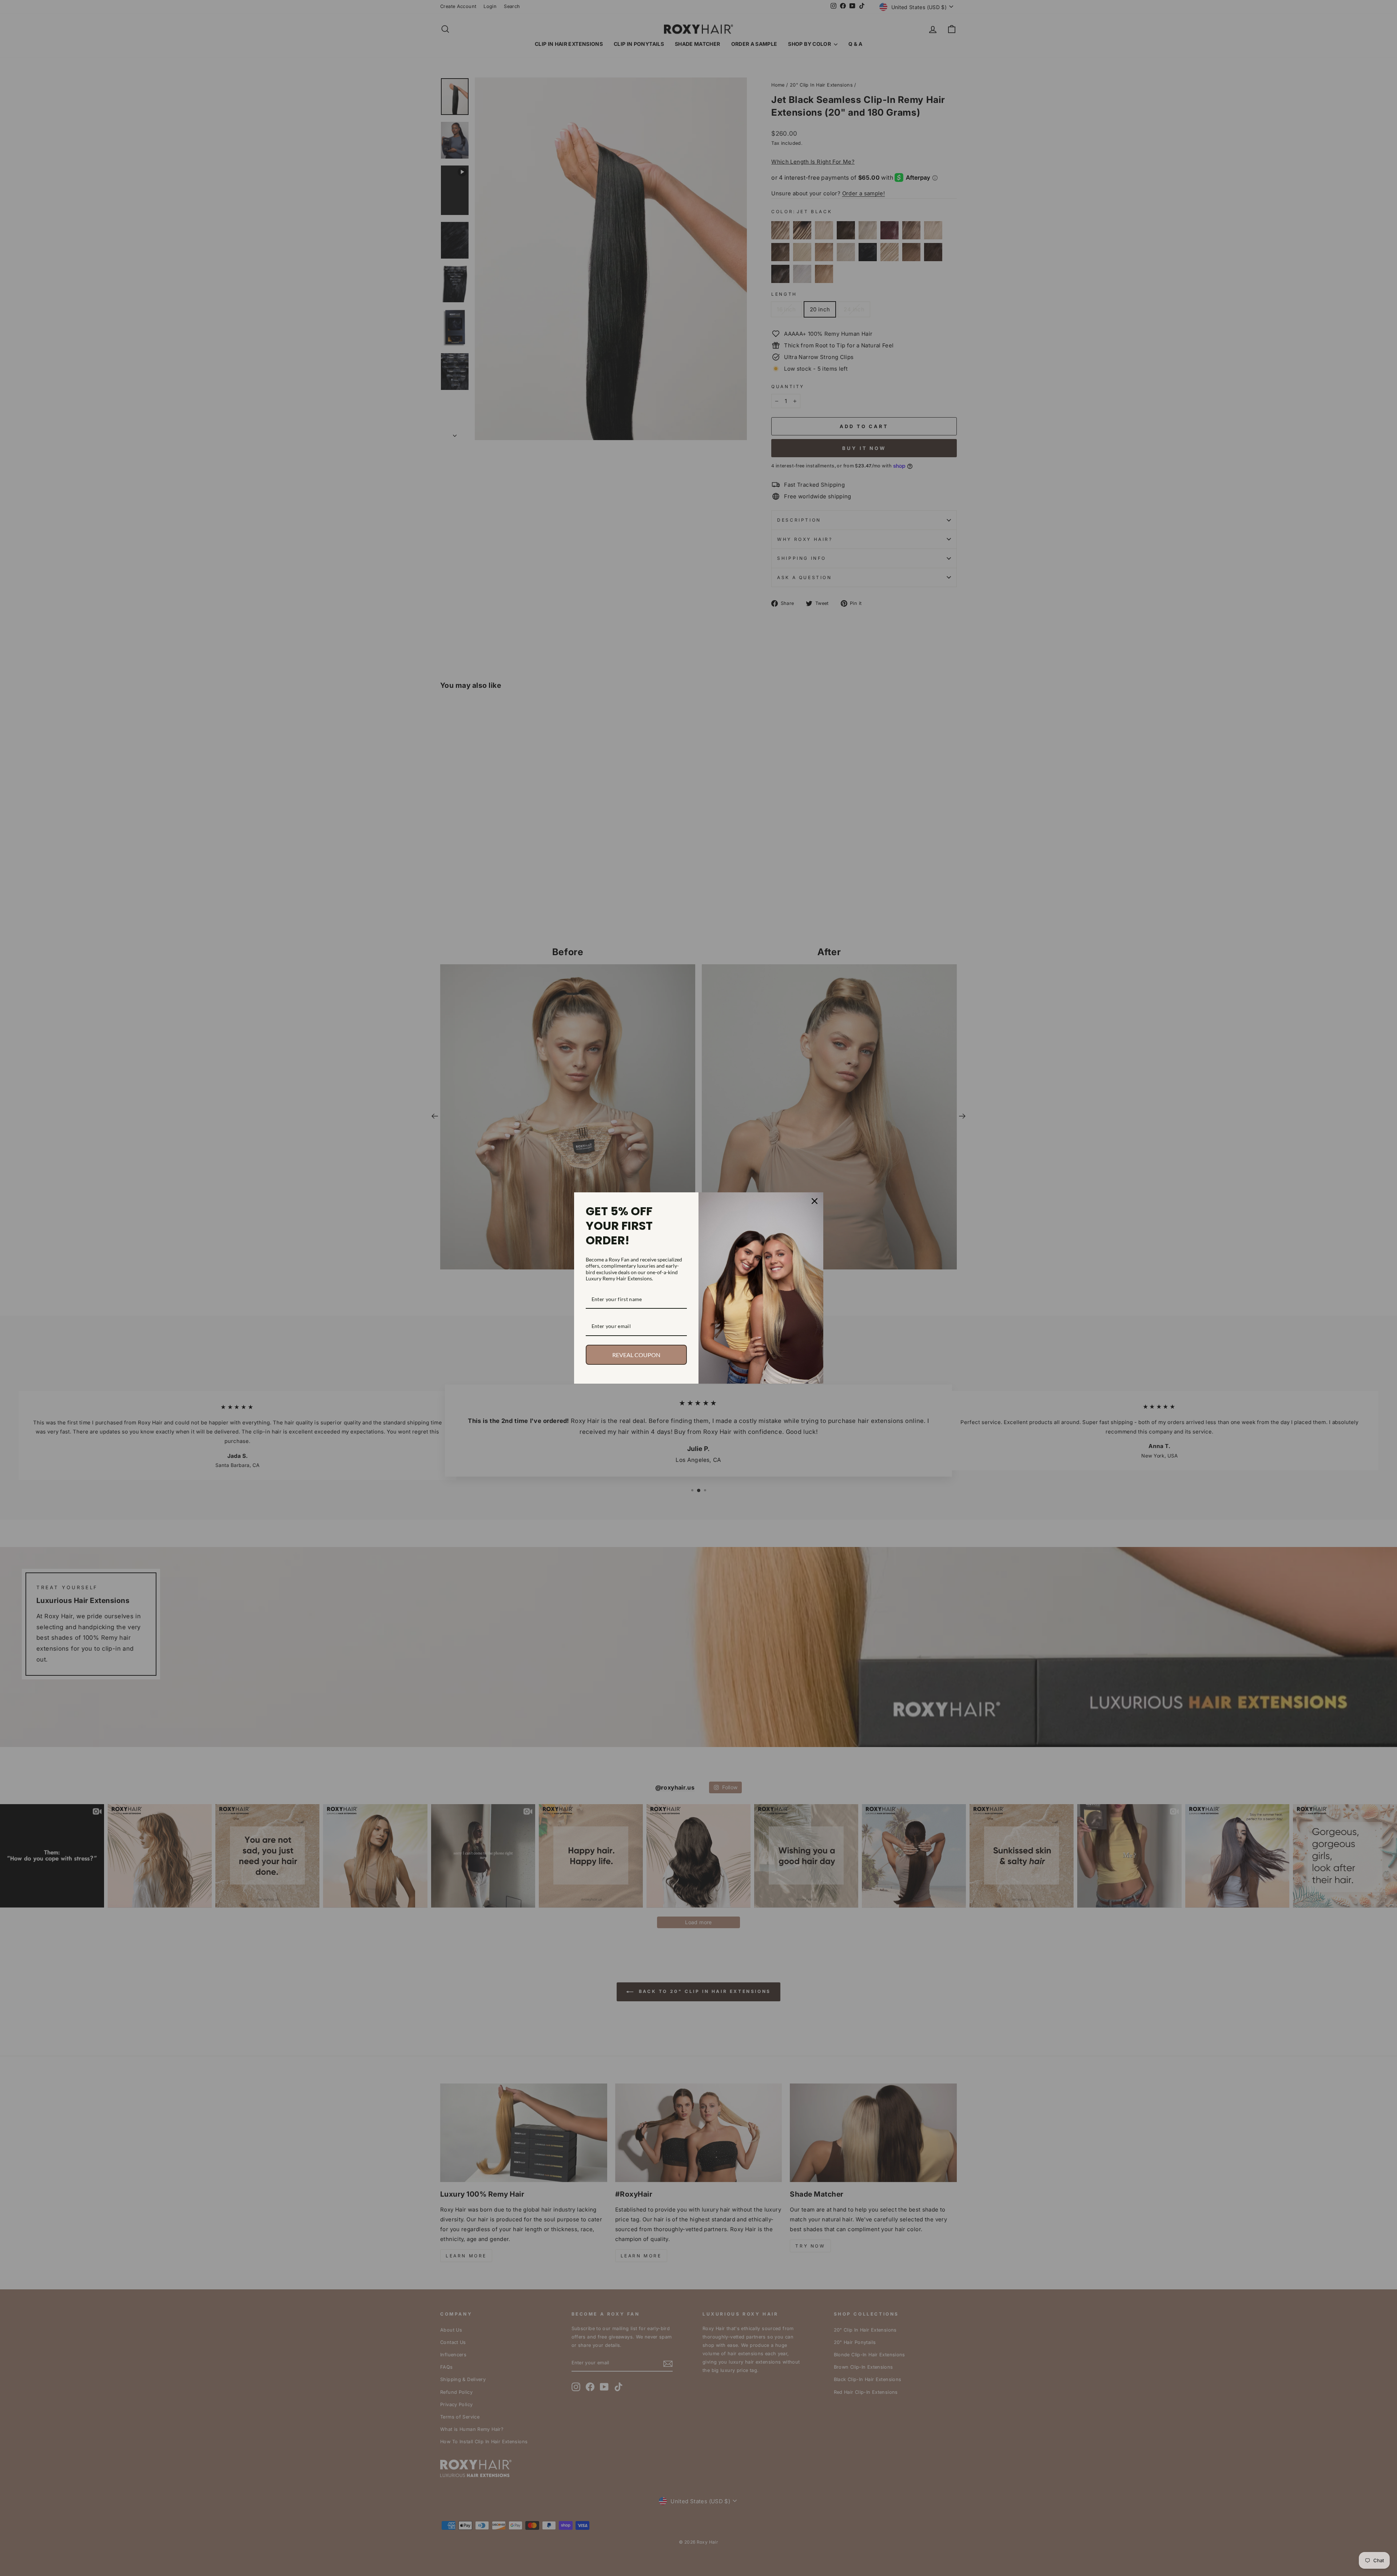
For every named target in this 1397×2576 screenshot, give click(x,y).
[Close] (815, 1201)
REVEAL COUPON (636, 1355)
